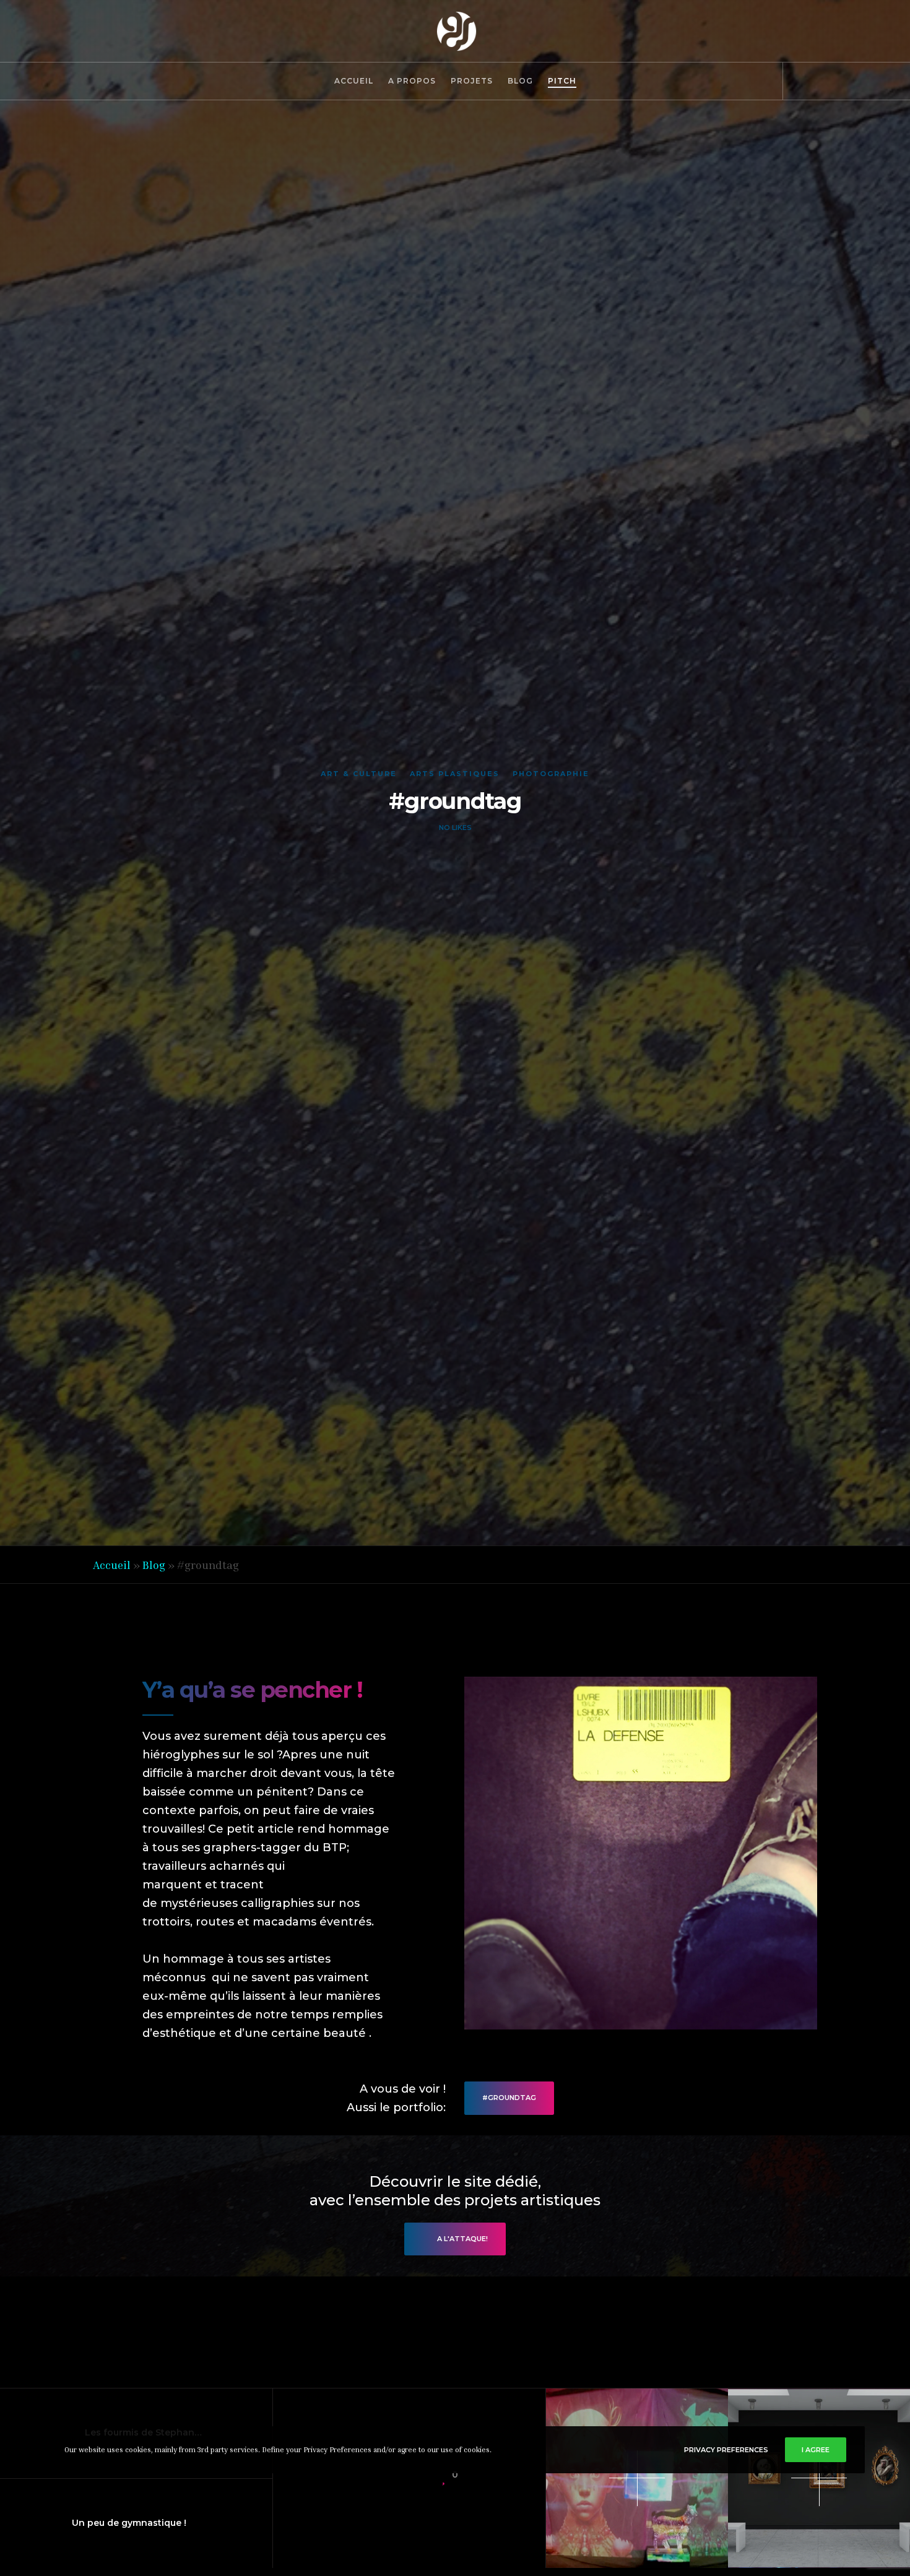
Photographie (551, 774)
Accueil (112, 1565)
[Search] (797, 81)
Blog (154, 1565)
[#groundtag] (370, 2478)
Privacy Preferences (726, 2450)
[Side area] (881, 81)
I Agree (816, 2450)
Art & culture (359, 774)
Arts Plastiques (455, 774)
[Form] (825, 81)
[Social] (853, 81)
